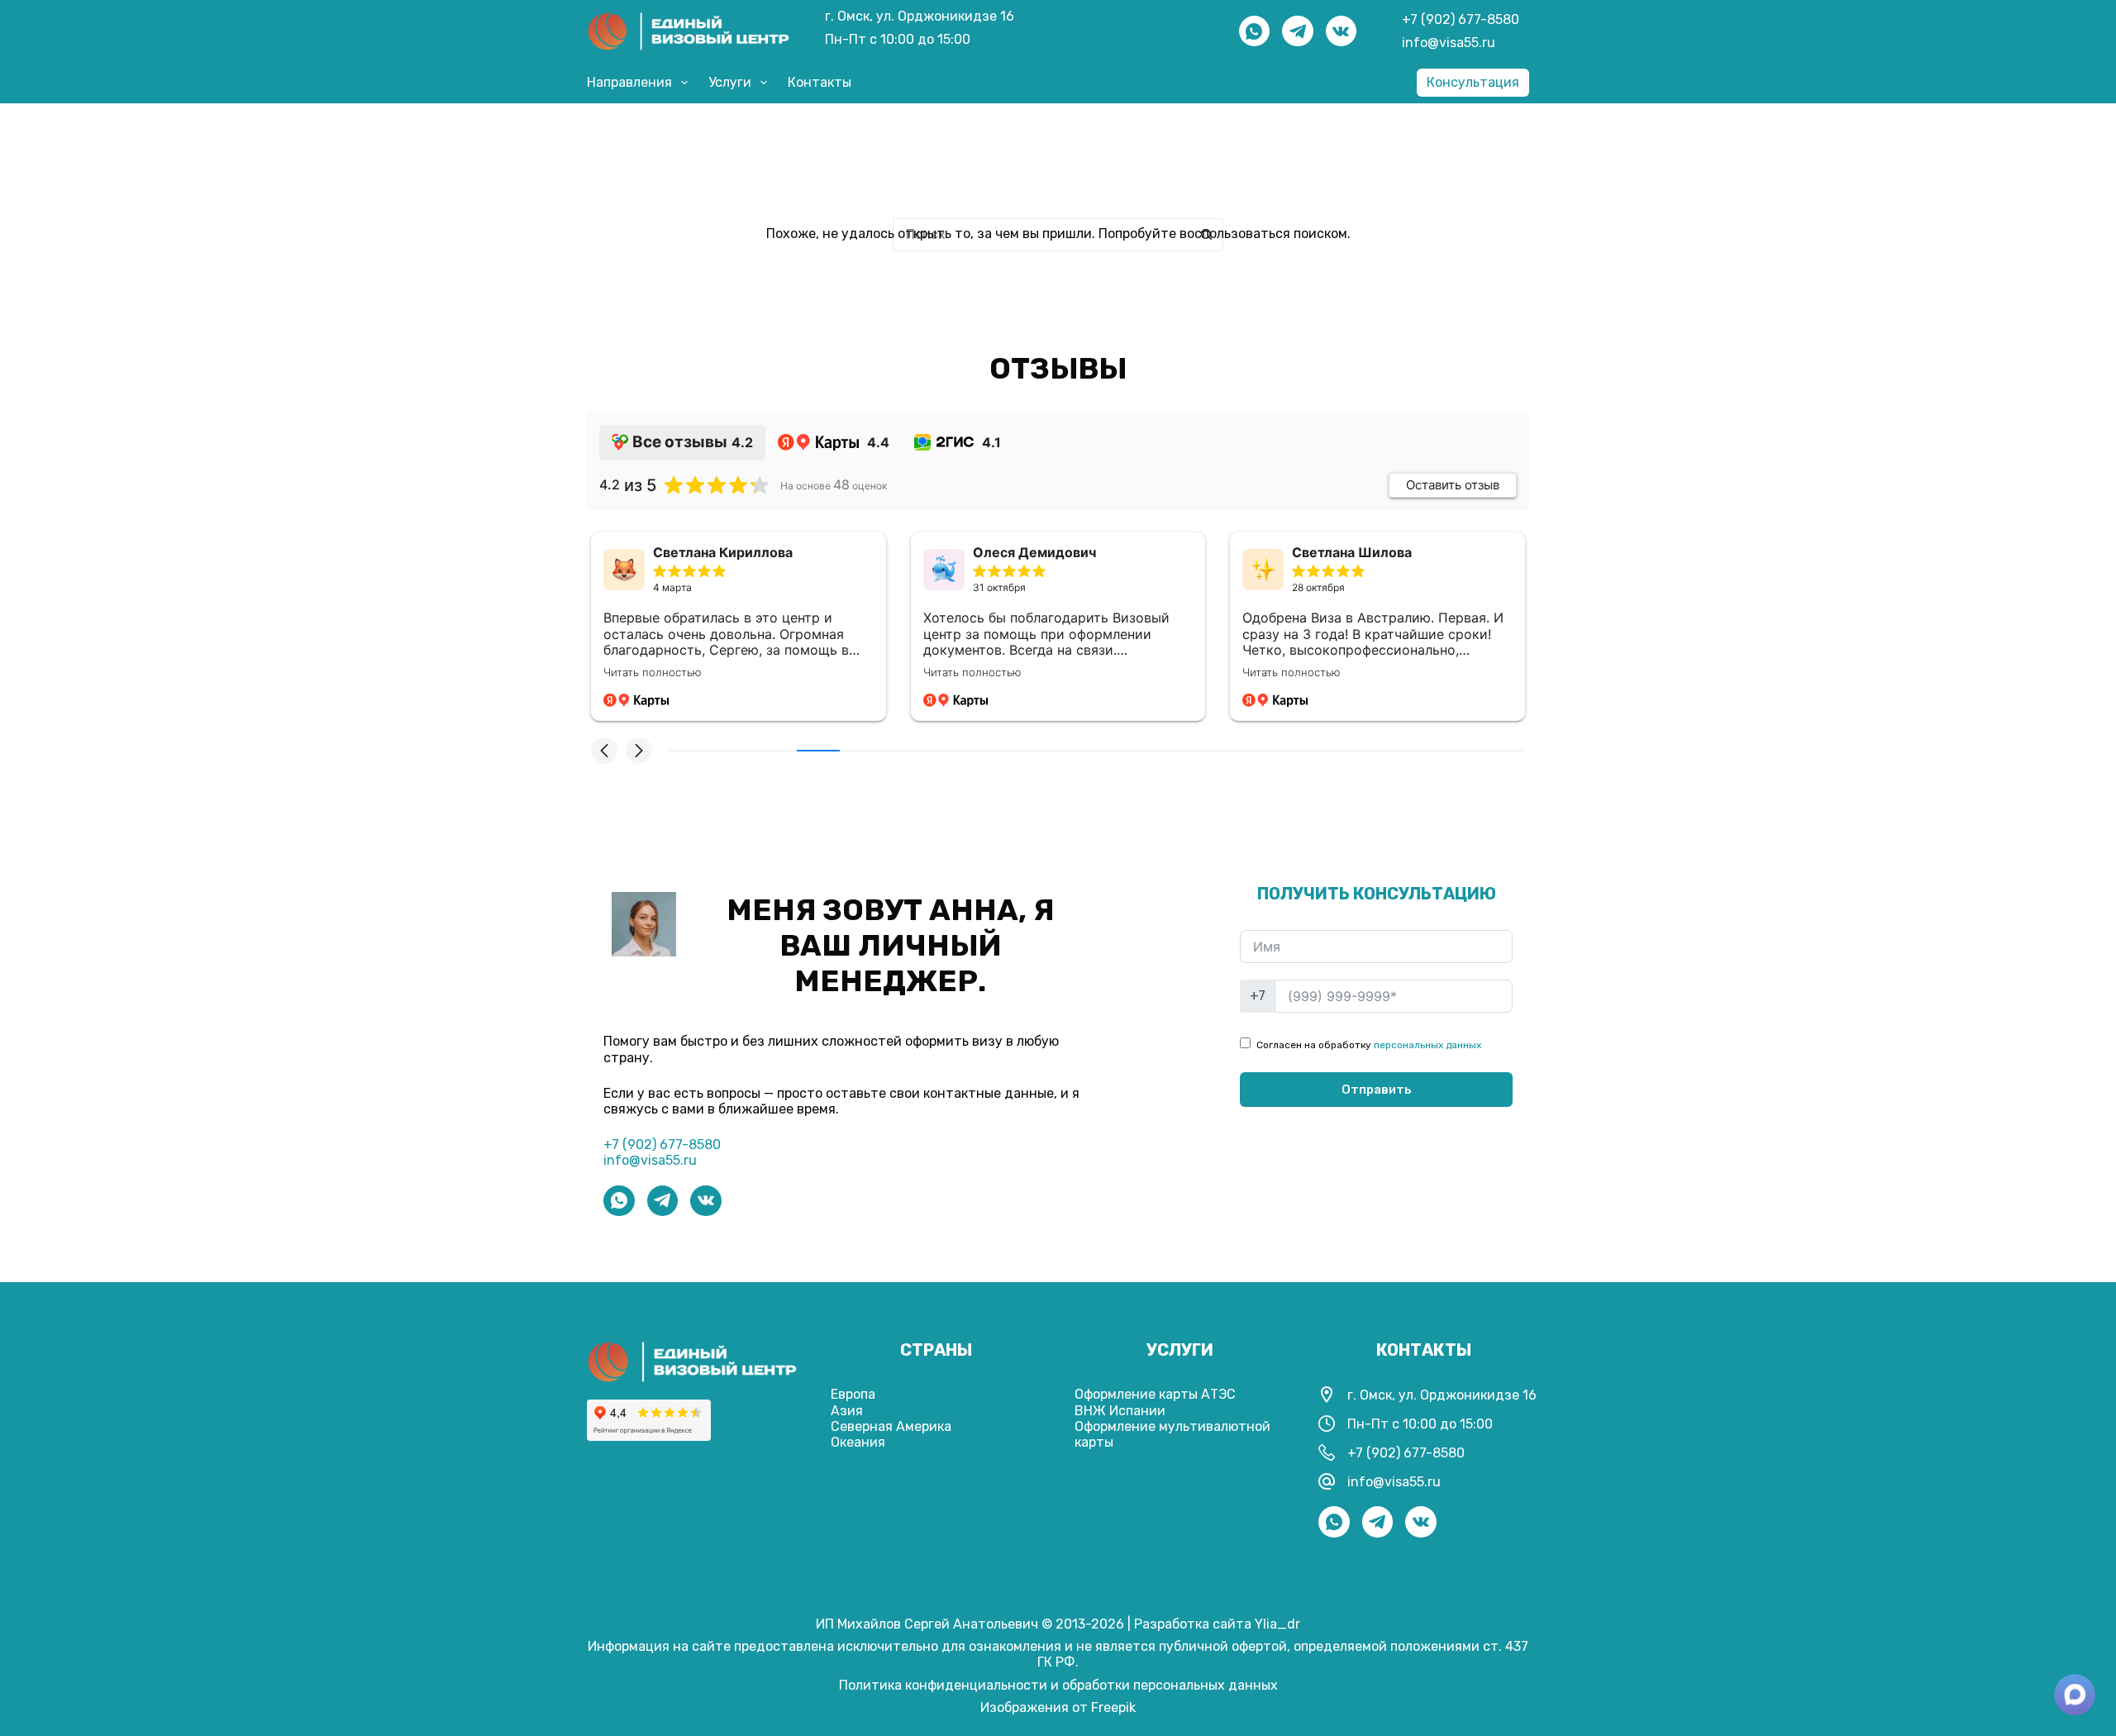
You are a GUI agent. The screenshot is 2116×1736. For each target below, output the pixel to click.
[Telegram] (1298, 31)
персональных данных (1427, 1045)
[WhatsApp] (1255, 31)
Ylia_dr (1277, 1624)
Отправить (1377, 1090)
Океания (858, 1442)
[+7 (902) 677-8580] (1327, 1452)
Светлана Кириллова (723, 553)
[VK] (1342, 31)
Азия (847, 1411)
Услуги (730, 82)
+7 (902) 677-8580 (1461, 19)
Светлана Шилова (1352, 553)
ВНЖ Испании (1120, 1411)
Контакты (820, 82)
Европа (853, 1394)
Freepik (1113, 1707)
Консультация (1473, 82)
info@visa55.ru (1449, 43)
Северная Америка (891, 1426)
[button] (604, 751)
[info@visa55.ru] (1327, 1481)
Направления (629, 82)
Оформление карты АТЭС (1155, 1394)
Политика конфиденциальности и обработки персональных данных (1058, 1685)
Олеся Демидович (1034, 553)
